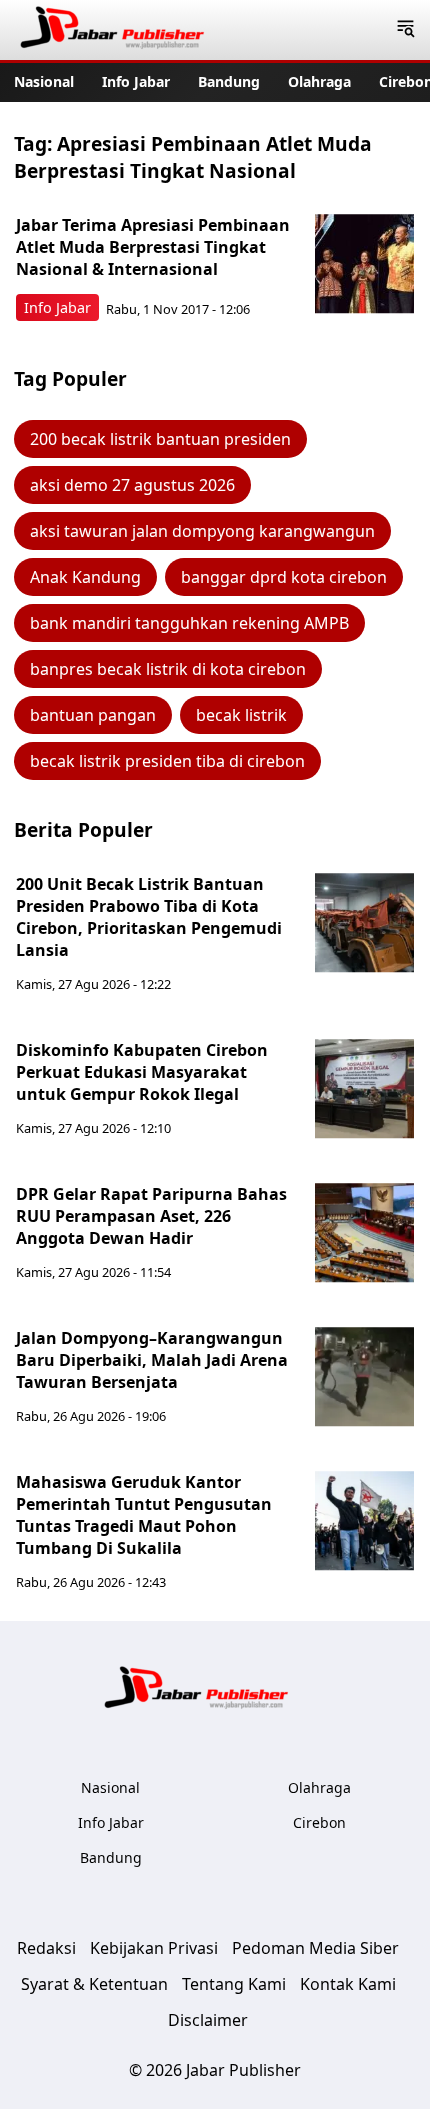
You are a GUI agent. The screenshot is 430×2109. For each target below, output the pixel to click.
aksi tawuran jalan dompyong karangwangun (202, 531)
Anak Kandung (85, 577)
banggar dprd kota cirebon (284, 577)
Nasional (44, 81)
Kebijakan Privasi (154, 1948)
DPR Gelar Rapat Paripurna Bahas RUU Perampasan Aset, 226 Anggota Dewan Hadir (151, 1216)
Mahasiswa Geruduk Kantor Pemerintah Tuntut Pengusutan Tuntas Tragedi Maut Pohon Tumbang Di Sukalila (144, 1515)
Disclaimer (208, 2020)
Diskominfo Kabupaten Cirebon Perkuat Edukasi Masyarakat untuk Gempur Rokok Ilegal (142, 1072)
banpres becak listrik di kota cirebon (168, 669)
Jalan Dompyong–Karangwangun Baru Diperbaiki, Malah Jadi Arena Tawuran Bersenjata (152, 1360)
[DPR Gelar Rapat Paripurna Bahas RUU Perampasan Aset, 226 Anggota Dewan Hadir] (365, 1233)
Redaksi (46, 1948)
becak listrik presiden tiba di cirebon (167, 761)
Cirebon (319, 1822)
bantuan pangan (93, 715)
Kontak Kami (348, 1984)
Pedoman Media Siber (315, 1948)
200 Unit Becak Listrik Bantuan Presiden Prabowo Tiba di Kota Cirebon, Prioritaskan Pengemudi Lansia (149, 917)
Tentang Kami (234, 1984)
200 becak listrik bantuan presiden (160, 439)
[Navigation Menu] (405, 30)
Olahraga (319, 81)
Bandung (229, 81)
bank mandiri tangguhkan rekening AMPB (189, 623)
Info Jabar (136, 81)
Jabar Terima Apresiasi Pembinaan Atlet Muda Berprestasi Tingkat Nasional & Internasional (153, 247)
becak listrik (241, 715)
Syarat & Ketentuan (94, 1984)
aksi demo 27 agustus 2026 (132, 485)
